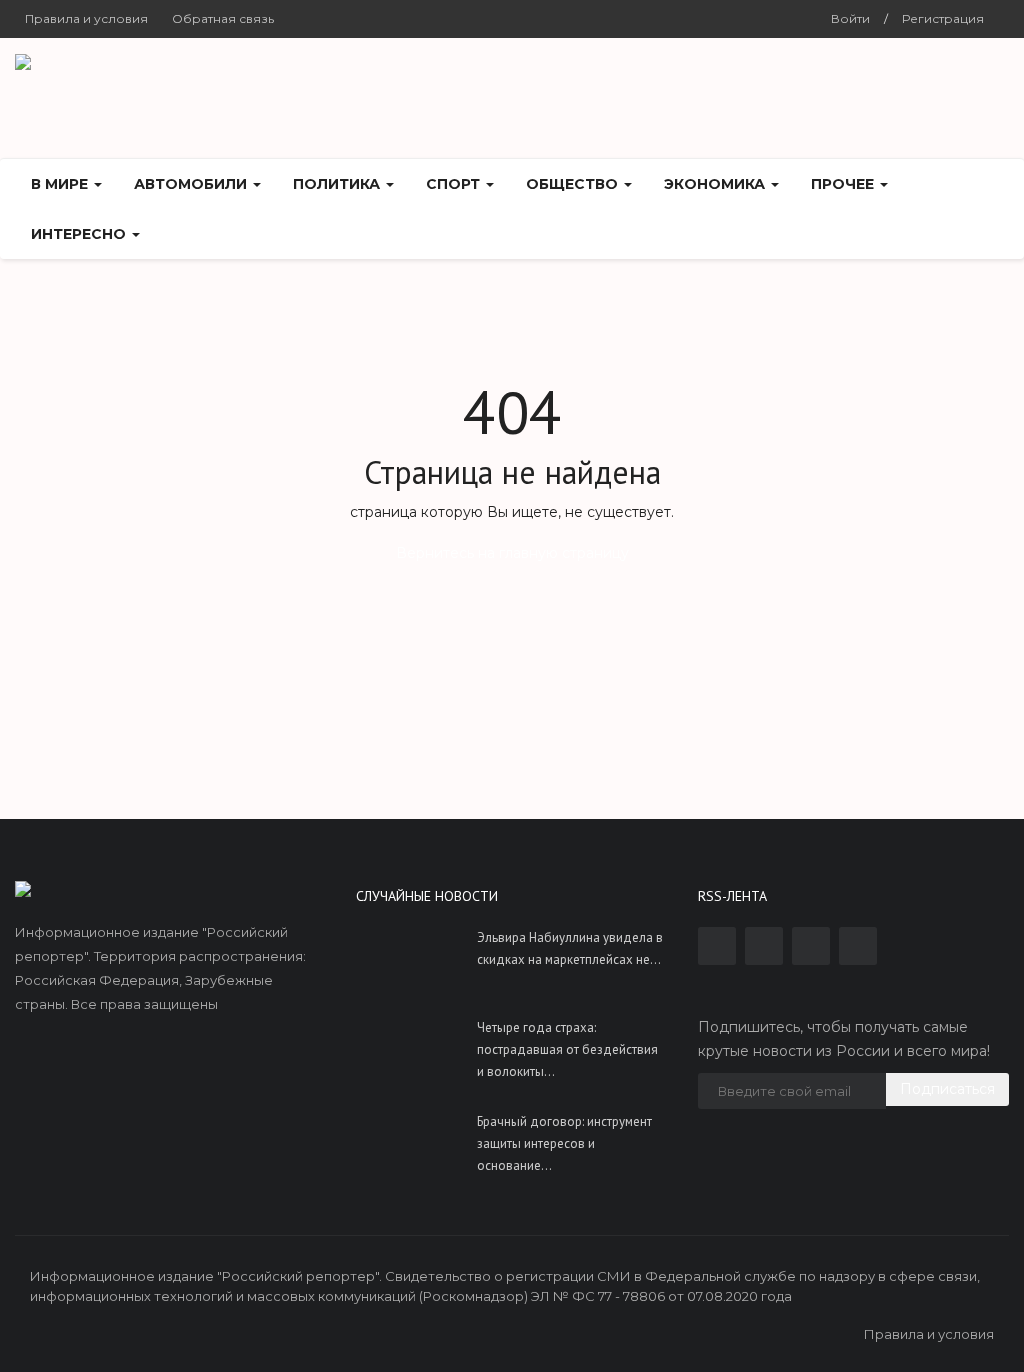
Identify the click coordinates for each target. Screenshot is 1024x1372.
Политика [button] (338, 184)
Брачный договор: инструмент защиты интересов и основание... (564, 1143)
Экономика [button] (716, 184)
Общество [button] (574, 184)
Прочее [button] (844, 184)
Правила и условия (86, 18)
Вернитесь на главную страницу (512, 553)
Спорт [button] (455, 184)
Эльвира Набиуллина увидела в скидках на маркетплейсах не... (570, 948)
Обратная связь (223, 18)
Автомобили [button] (192, 184)
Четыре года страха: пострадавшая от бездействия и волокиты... (567, 1049)
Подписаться (947, 1089)
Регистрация (943, 18)
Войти (850, 18)
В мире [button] (61, 184)
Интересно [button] (80, 234)
